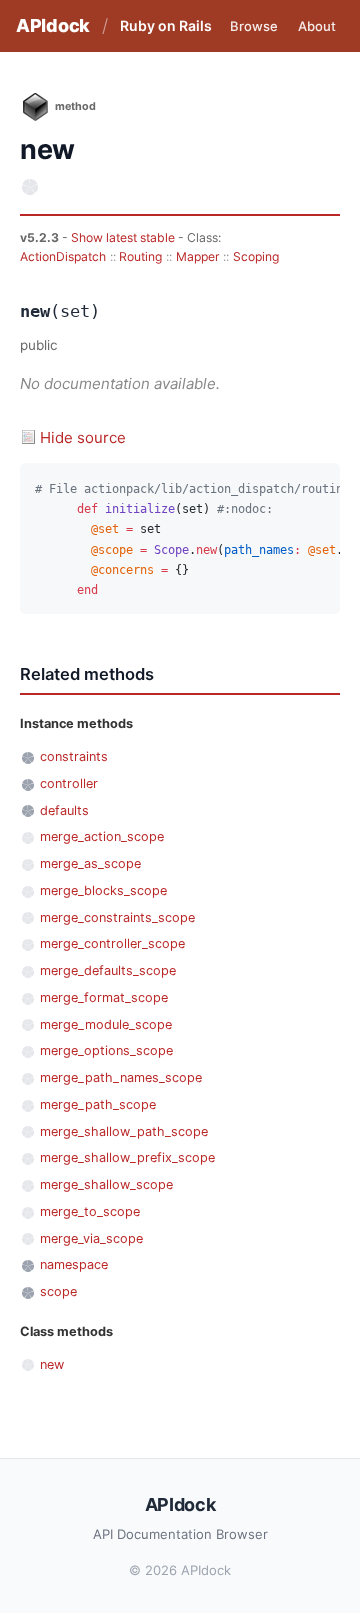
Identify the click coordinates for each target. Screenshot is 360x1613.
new (52, 1364)
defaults (64, 810)
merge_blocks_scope (103, 890)
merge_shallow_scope (106, 1184)
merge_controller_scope (112, 943)
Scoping (256, 256)
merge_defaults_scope (108, 970)
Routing (140, 256)
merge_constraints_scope (117, 917)
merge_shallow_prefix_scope (127, 1157)
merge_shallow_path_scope (124, 1131)
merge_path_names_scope (121, 1077)
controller (69, 783)
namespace (74, 1264)
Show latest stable (124, 237)
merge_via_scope (91, 1238)
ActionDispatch (63, 256)
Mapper (198, 256)
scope (58, 1291)
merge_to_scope (90, 1211)
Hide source (83, 437)
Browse (254, 26)
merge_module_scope (106, 1024)
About (317, 26)
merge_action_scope (102, 836)
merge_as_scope (90, 863)
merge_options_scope (106, 1050)
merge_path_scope (98, 1104)
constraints (74, 756)
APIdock (53, 25)
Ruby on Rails (166, 25)
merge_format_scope (104, 997)
